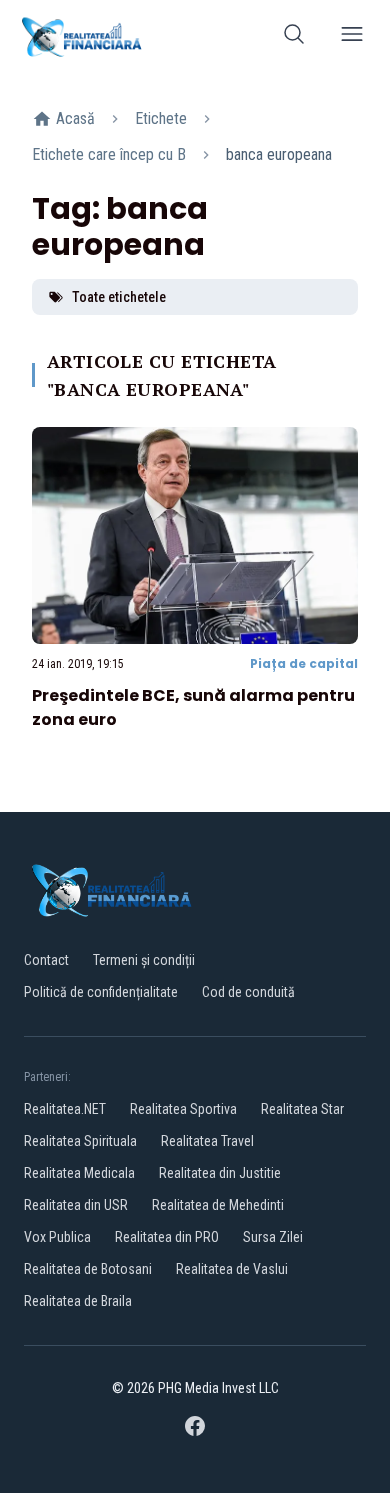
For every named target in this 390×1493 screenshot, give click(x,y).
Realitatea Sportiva (183, 1109)
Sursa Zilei (273, 1237)
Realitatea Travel (207, 1141)
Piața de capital (304, 663)
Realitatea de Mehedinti (218, 1205)
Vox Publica (57, 1237)
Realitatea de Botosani (88, 1269)
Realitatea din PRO (167, 1237)
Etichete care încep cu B (109, 154)
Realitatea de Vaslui (232, 1269)
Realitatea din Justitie (220, 1173)
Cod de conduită (248, 992)
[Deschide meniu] (352, 37)
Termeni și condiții (144, 960)
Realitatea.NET (65, 1109)
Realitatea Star (302, 1109)
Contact (46, 960)
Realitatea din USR (76, 1205)
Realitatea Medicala (79, 1173)
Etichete (161, 118)
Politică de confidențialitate (101, 992)
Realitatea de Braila (78, 1301)
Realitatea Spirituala (80, 1141)
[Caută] (294, 37)
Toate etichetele (119, 297)
